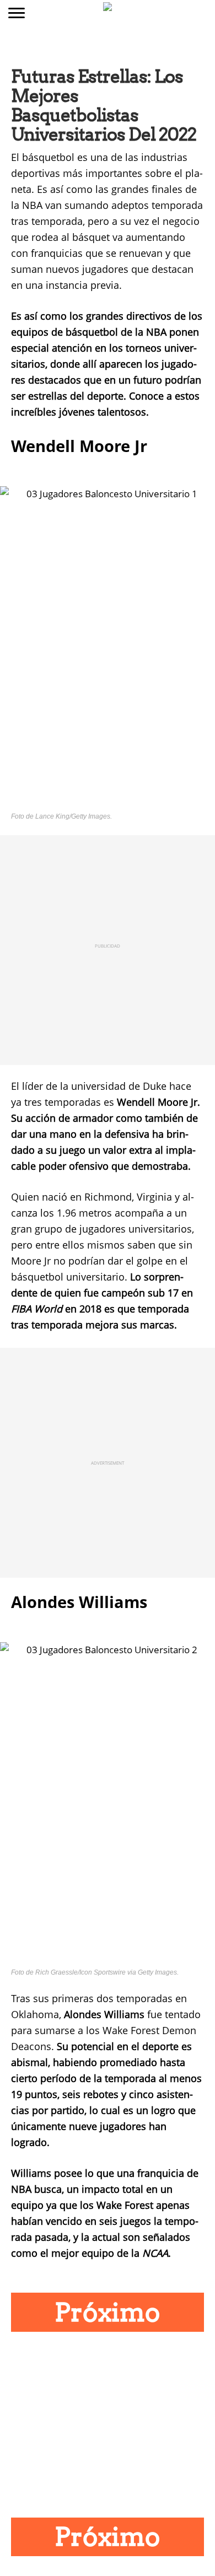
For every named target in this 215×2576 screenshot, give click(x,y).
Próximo (108, 2312)
